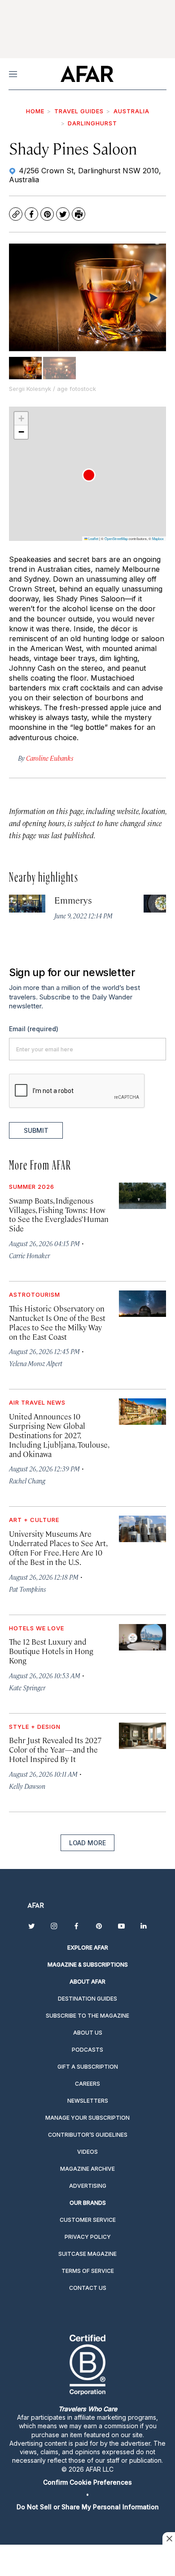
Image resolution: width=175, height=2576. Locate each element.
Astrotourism (35, 1294)
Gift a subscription (88, 2067)
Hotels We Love (37, 1628)
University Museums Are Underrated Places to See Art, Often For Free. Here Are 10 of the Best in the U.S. (58, 1548)
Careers (87, 2084)
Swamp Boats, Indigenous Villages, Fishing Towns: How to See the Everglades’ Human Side (59, 1215)
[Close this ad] (169, 2538)
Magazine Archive (87, 2169)
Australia (131, 111)
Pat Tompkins (27, 1589)
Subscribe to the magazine (87, 2016)
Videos (87, 2152)
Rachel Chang (27, 1481)
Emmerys (73, 900)
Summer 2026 (32, 1187)
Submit (36, 1130)
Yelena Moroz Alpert (36, 1363)
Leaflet (93, 538)
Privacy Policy (88, 2237)
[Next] (153, 297)
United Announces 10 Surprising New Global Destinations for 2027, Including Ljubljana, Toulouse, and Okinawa (59, 1435)
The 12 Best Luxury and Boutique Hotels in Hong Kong (51, 1651)
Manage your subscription (87, 2118)
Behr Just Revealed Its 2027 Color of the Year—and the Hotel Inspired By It (55, 1749)
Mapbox (158, 538)
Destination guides (87, 1999)
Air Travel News (37, 1402)
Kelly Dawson (27, 1786)
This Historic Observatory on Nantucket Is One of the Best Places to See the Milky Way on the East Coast (57, 1322)
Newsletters (88, 2101)
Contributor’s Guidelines (88, 2135)
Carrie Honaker (29, 1255)
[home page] (87, 74)
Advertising (88, 2186)
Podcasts (87, 2050)
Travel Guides (79, 111)
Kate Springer (27, 1687)
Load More (87, 1843)
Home (35, 111)
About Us (88, 2033)
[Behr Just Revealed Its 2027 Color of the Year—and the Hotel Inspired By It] (142, 1736)
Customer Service (88, 2220)
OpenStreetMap (116, 538)
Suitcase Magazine (87, 2254)
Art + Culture (34, 1520)
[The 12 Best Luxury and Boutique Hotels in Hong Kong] (142, 1637)
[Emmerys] (27, 904)
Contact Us (88, 2288)
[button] (89, 475)
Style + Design (35, 1727)
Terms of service (88, 2271)
